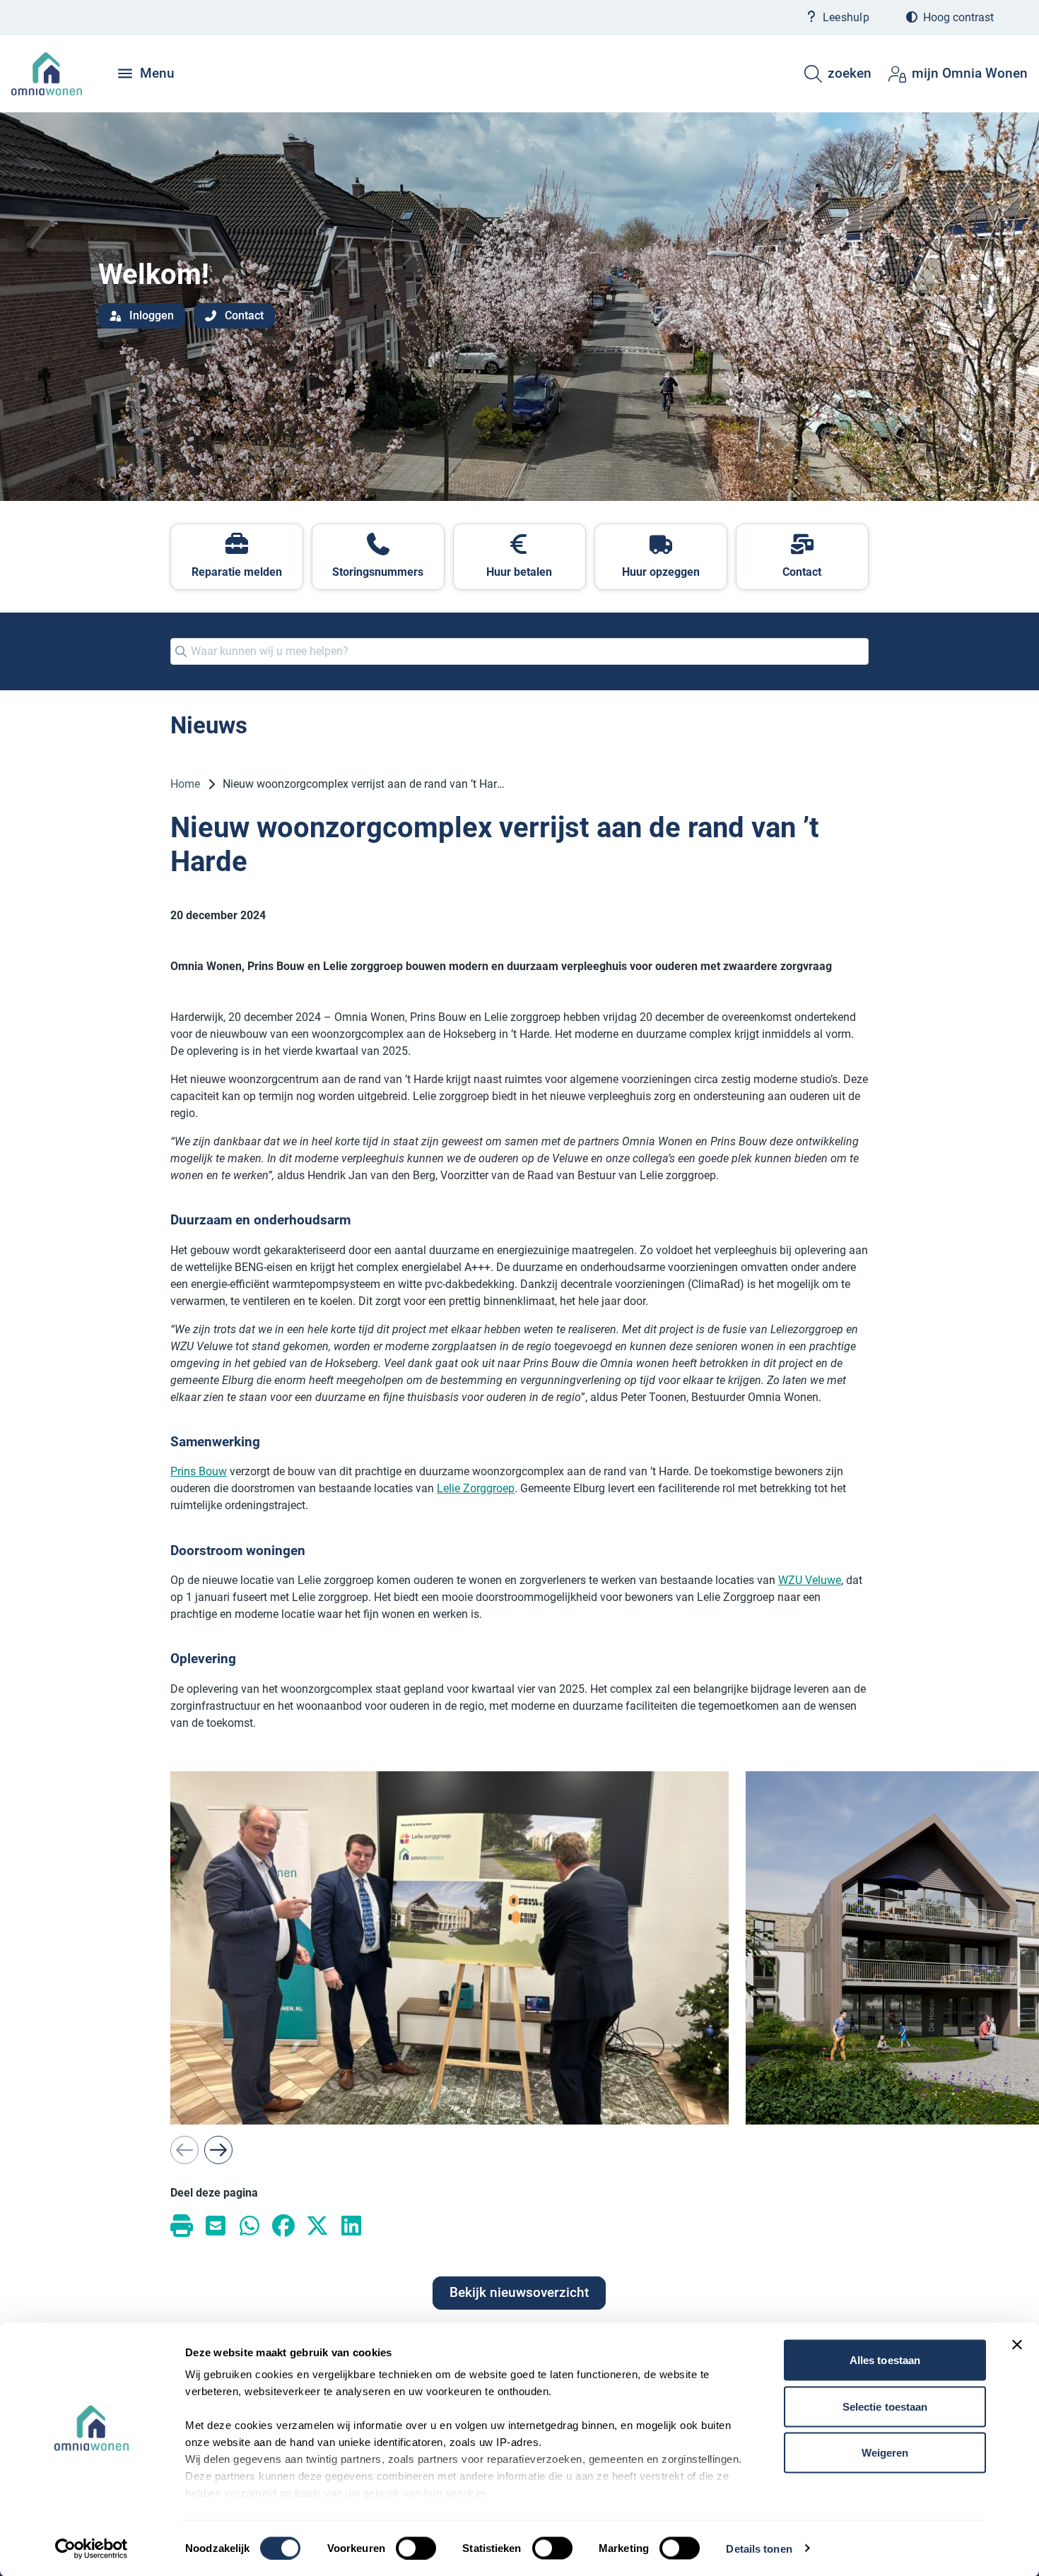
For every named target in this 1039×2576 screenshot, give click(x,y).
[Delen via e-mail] (216, 2225)
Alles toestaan (885, 2360)
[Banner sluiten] (1017, 2345)
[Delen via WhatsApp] (250, 2225)
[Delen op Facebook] (283, 2225)
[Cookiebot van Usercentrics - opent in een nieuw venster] (92, 2548)
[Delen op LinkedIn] (351, 2225)
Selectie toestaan (885, 2406)
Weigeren (885, 2453)
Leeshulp (846, 17)
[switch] (416, 2548)
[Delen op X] (317, 2225)
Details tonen (759, 2548)
